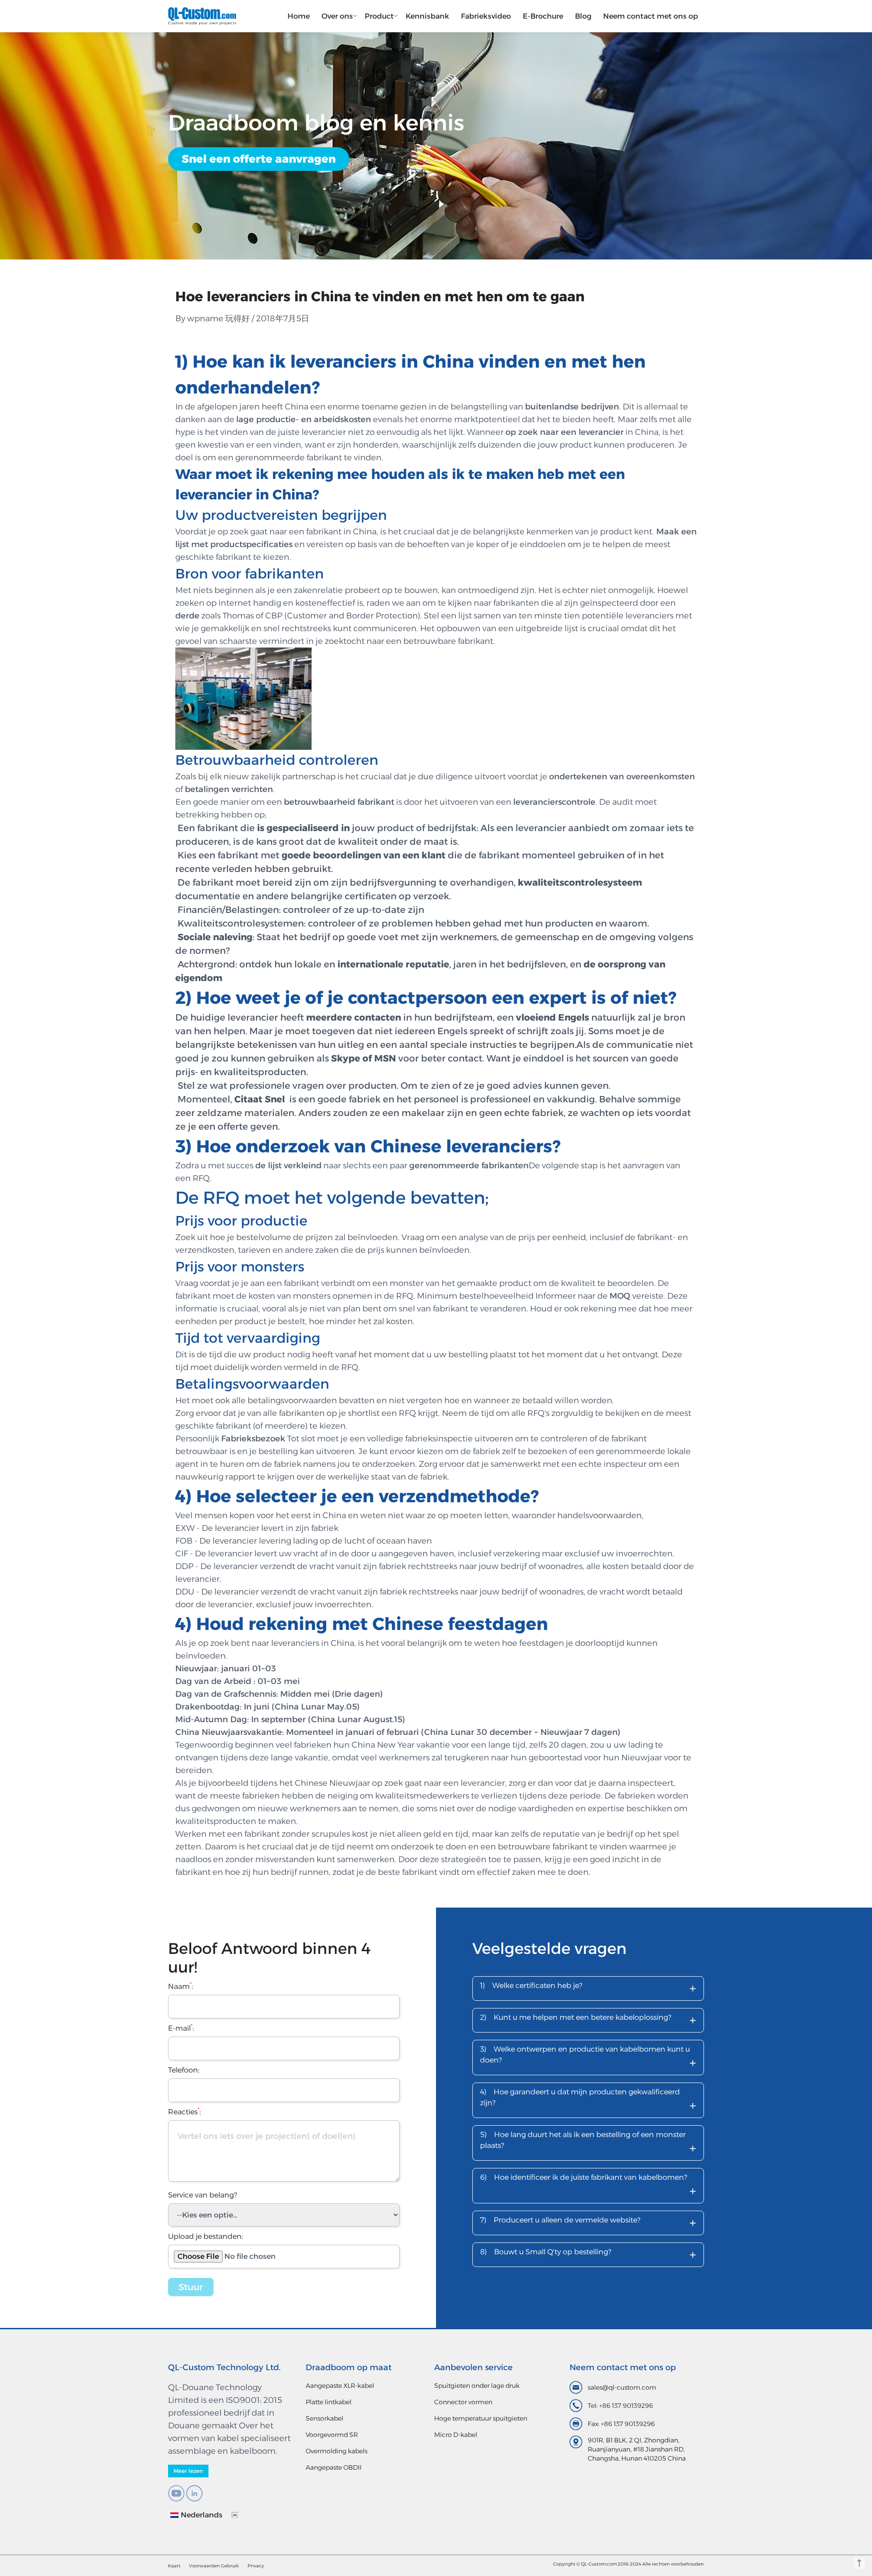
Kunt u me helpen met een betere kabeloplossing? (588, 2020)
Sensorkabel (325, 2418)
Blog (583, 16)
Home (299, 16)
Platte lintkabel (329, 2402)
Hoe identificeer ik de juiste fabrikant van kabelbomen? (588, 2186)
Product (379, 16)
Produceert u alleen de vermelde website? (588, 2223)
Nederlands (202, 2515)
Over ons (337, 16)
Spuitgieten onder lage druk (477, 2386)
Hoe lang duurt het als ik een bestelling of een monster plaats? (588, 2143)
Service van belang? (203, 2195)
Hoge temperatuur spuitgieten (481, 2418)
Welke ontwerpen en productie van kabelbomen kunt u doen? (588, 2058)
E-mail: (181, 2028)
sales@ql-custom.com (622, 2387)
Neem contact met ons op (651, 16)
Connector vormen (463, 2402)
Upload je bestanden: (206, 2236)
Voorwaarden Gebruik (214, 2566)
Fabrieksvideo (486, 16)
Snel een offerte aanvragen (259, 159)
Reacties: (184, 2112)
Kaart (174, 2566)
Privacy (256, 2566)
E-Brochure (543, 16)
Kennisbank (427, 16)
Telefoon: (184, 2070)
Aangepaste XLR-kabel (340, 2386)
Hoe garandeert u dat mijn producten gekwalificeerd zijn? (588, 2101)
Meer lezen (188, 2471)
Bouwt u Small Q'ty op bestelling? (588, 2255)
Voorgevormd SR (332, 2435)
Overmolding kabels (337, 2451)
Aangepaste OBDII (334, 2467)
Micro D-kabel (456, 2435)
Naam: (181, 1986)
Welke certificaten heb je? (588, 1988)
